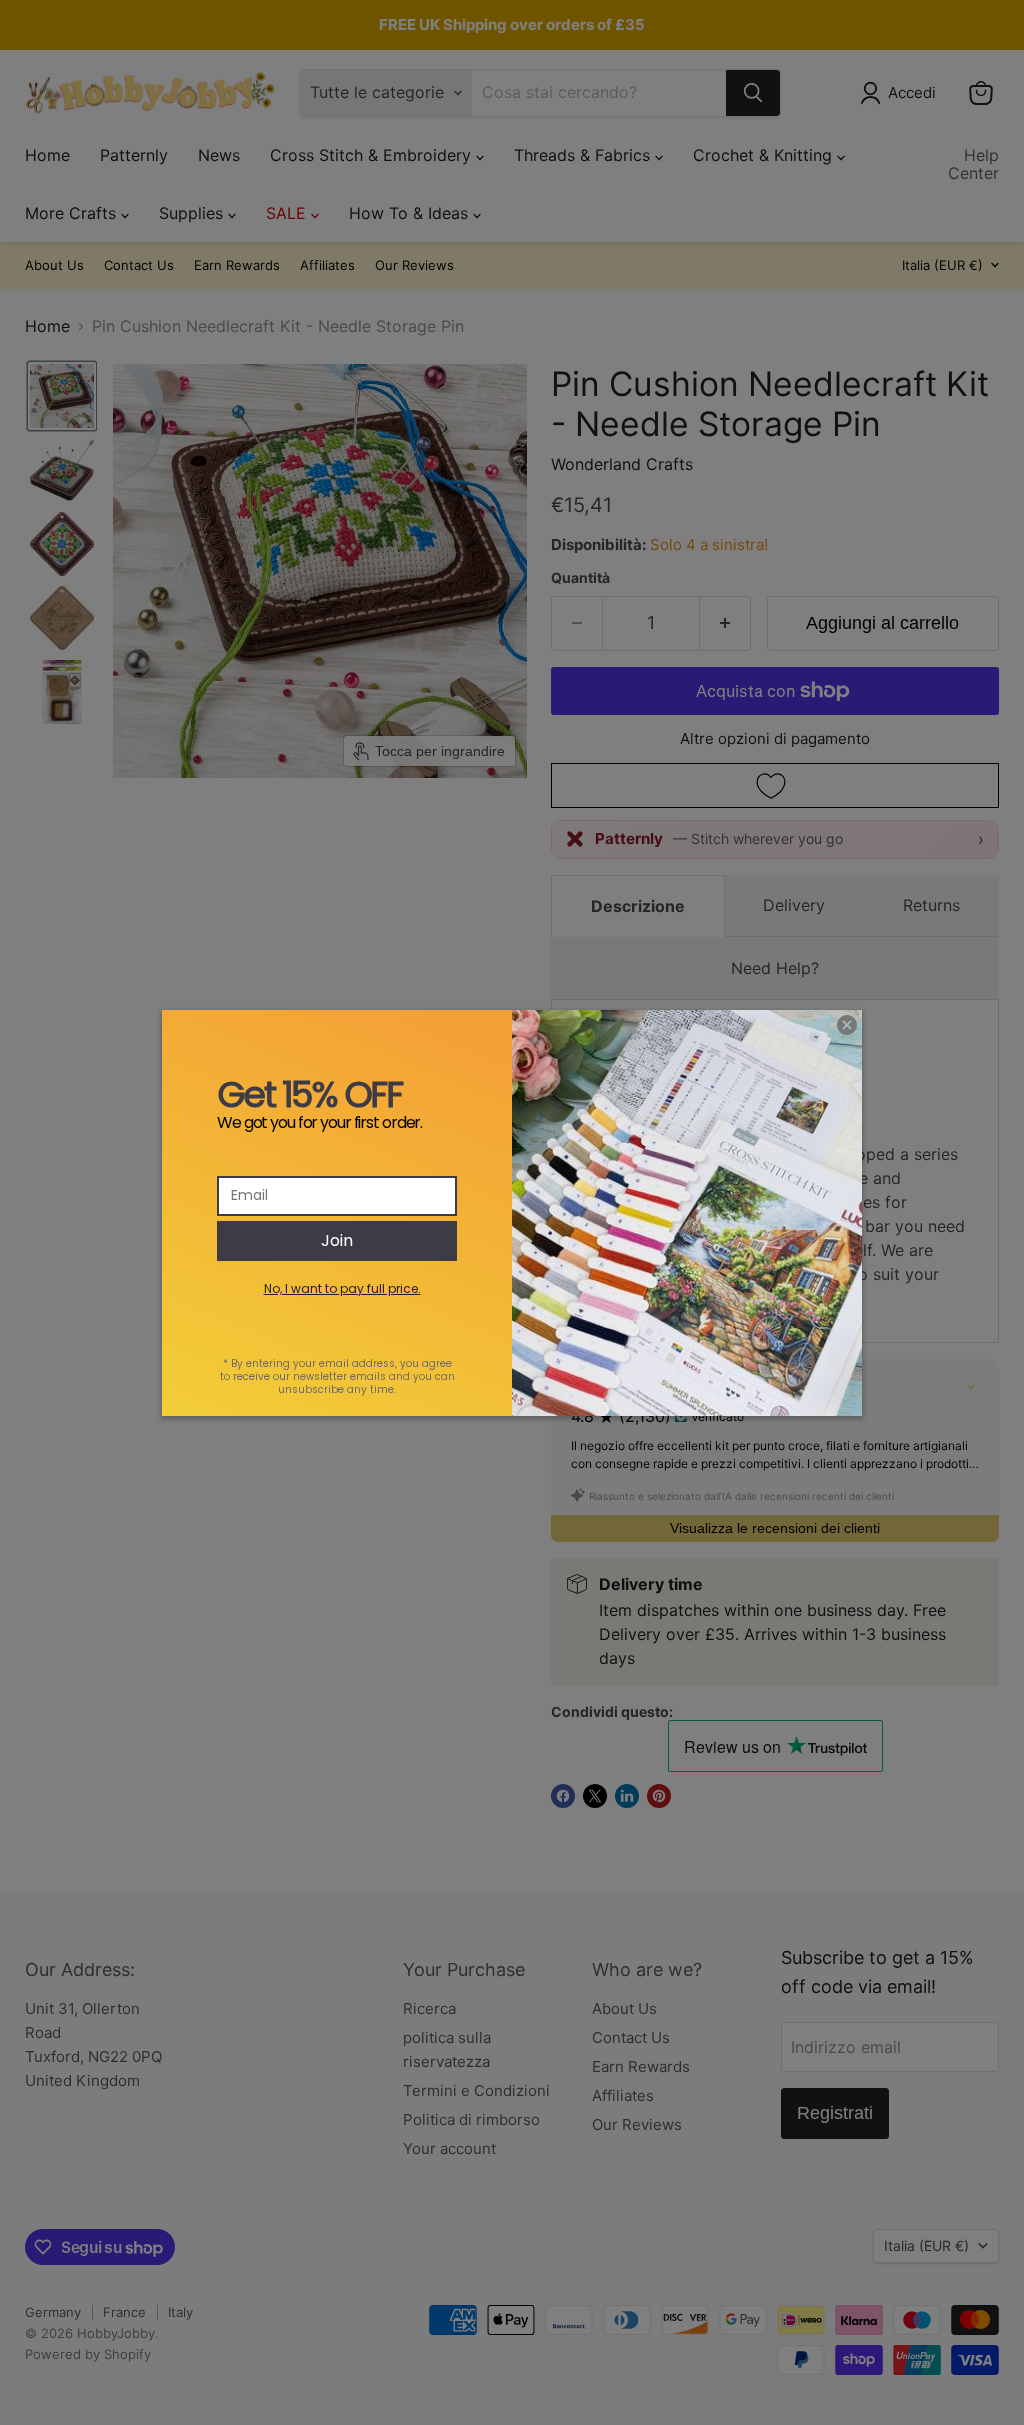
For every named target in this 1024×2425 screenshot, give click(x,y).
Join (337, 1240)
